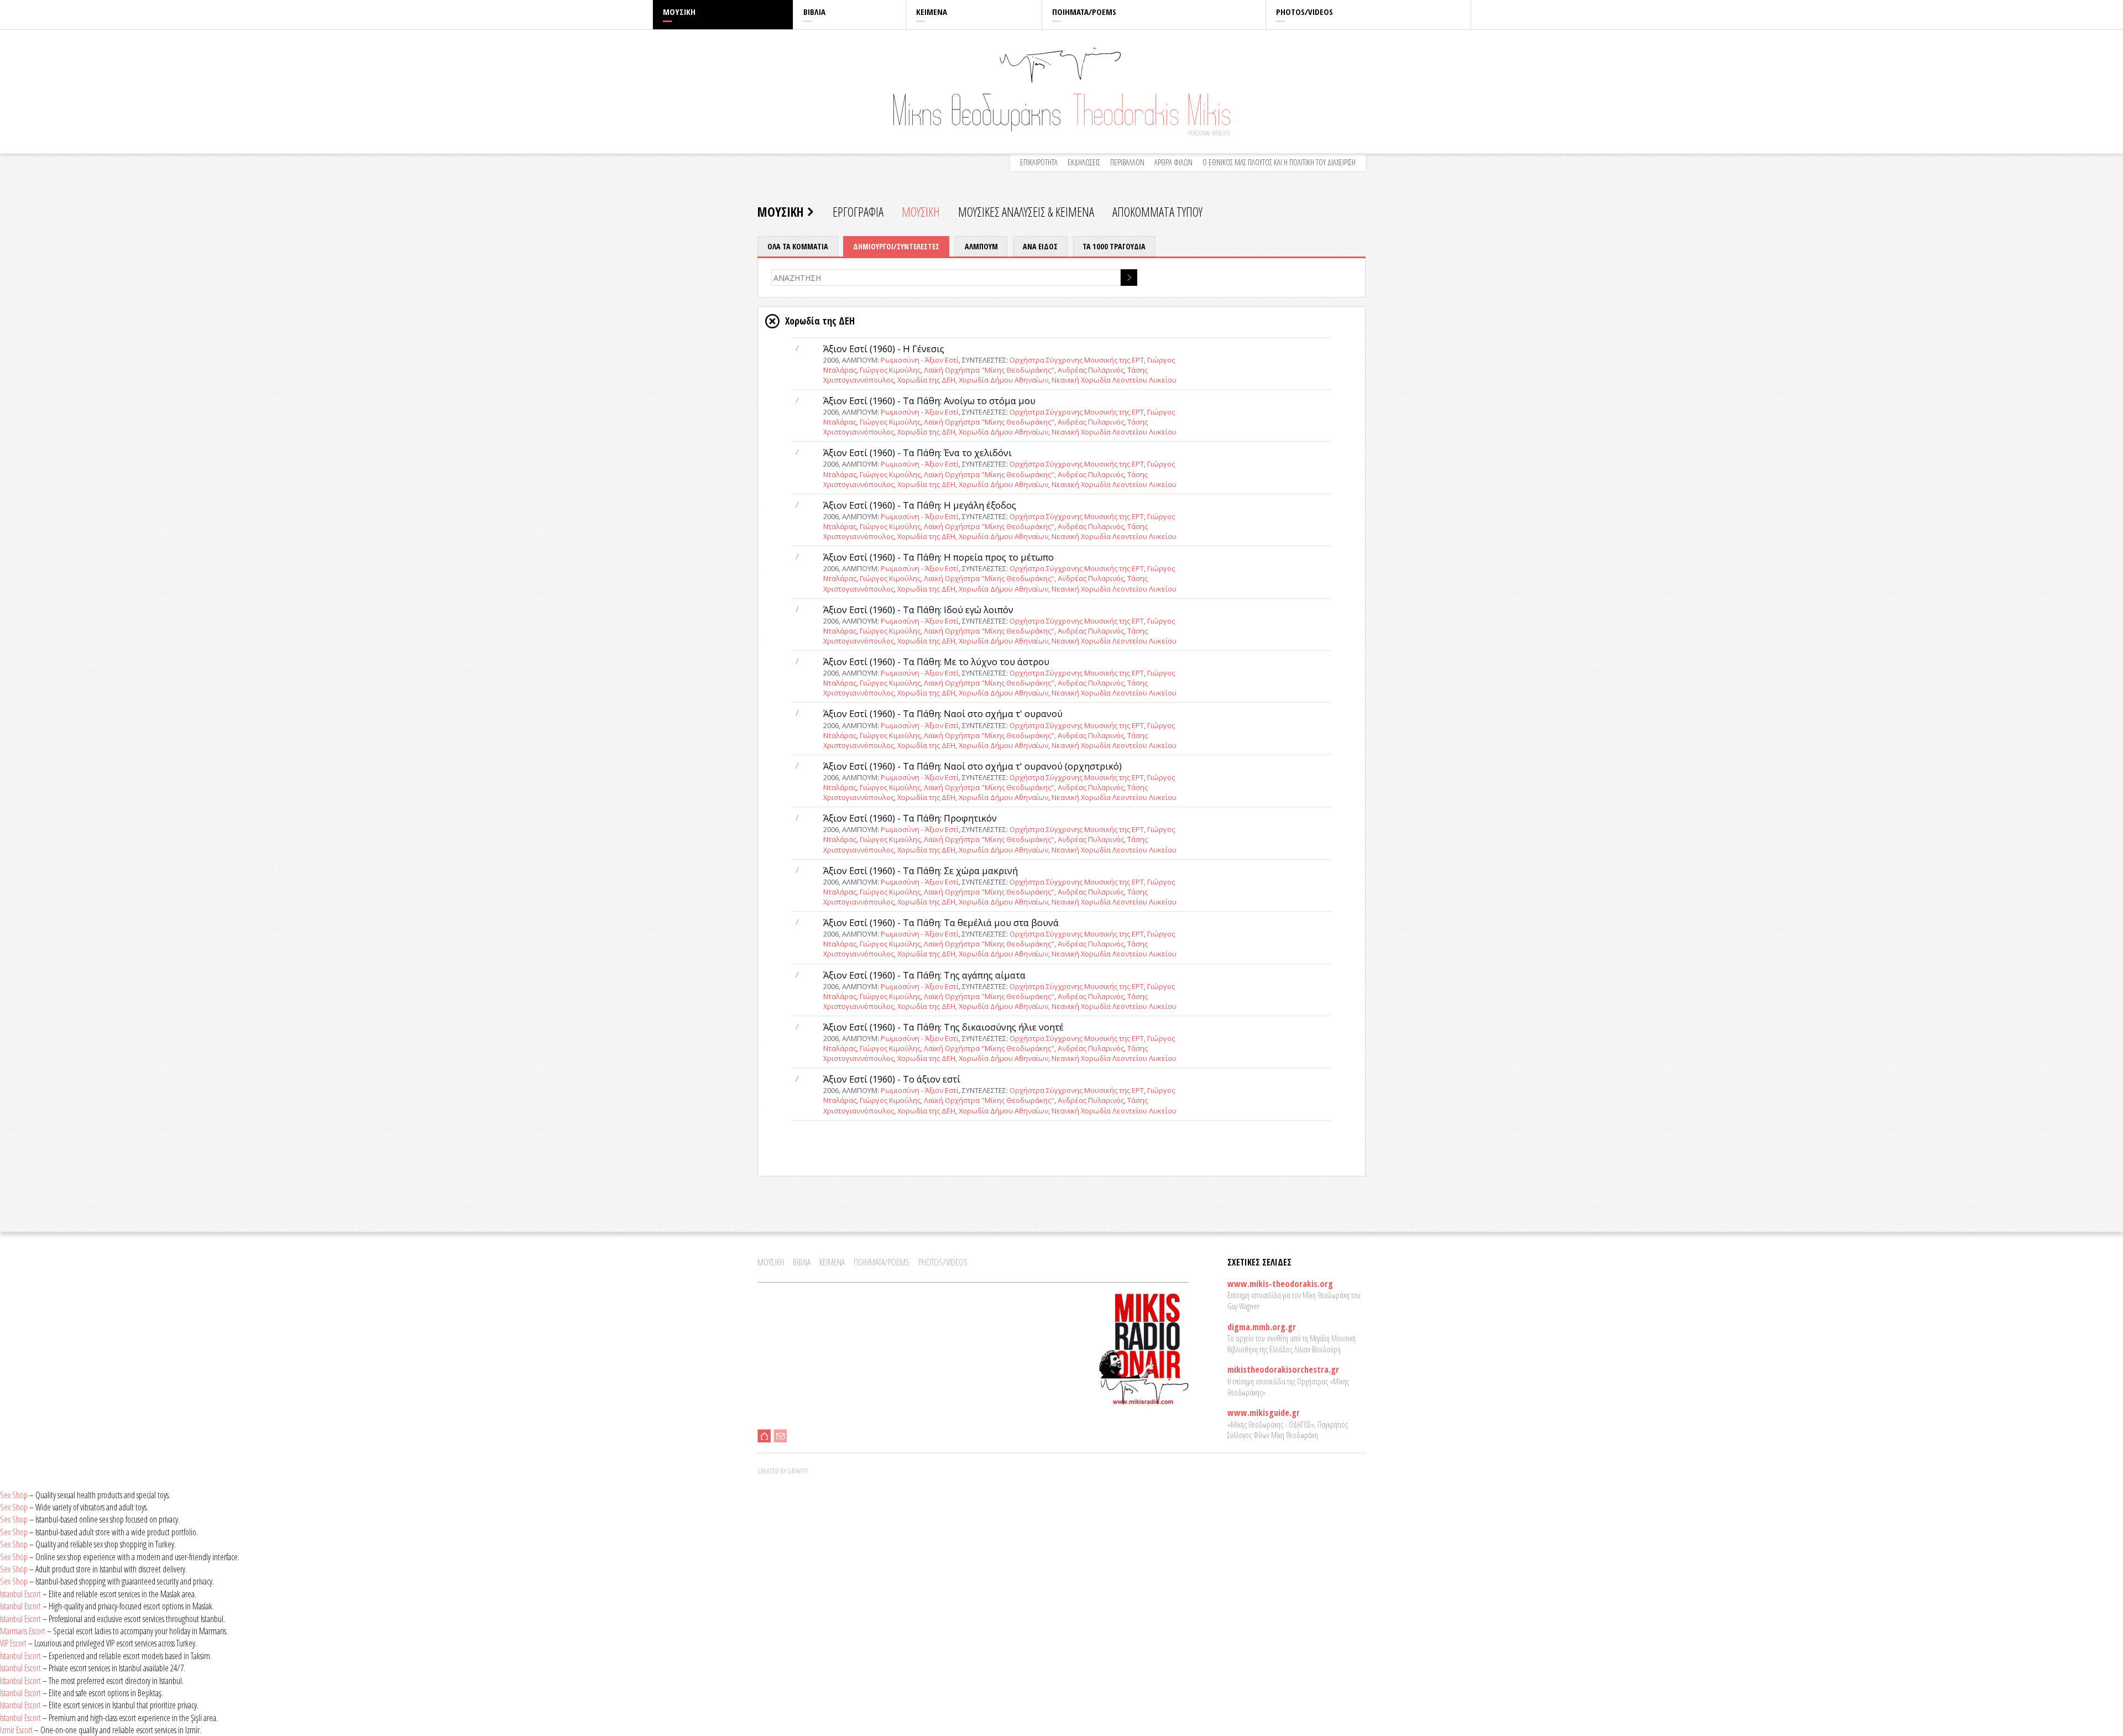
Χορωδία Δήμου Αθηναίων (1003, 380)
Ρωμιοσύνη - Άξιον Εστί (920, 360)
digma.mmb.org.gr (1262, 1327)
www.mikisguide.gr (1264, 1413)
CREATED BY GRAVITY (783, 1471)
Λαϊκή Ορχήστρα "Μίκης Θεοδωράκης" (989, 370)
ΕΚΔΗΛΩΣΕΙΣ (1084, 162)
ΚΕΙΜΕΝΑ (932, 12)
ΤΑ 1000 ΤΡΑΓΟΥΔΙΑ (1114, 246)
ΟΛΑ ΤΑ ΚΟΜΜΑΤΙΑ (798, 246)
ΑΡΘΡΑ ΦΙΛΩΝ (1173, 162)
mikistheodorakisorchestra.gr (1283, 1369)
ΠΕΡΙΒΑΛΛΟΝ (1127, 162)
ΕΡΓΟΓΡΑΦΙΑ (858, 212)
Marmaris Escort (23, 1631)
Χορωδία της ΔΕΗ (926, 380)
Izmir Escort (16, 1730)
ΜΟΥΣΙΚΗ (679, 12)
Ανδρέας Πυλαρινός (1091, 370)
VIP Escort (13, 1643)
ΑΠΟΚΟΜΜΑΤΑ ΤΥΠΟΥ (1157, 212)
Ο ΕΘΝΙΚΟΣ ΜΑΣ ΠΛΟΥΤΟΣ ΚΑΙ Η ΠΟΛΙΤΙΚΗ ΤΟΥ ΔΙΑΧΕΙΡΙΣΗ (1279, 162)
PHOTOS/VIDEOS (1304, 12)
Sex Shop (14, 1495)
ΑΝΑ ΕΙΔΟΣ (1040, 246)
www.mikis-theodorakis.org (1280, 1284)
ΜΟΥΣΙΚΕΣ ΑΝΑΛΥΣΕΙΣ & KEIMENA (1026, 212)
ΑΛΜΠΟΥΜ (981, 246)
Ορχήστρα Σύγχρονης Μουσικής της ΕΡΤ (1077, 360)
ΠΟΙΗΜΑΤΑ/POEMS (1084, 12)
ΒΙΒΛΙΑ (814, 12)
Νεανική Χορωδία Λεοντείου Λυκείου (1114, 380)
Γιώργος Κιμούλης (890, 370)
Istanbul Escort (20, 1594)
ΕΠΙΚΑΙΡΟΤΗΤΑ (1039, 162)
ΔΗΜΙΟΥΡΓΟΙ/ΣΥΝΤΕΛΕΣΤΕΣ (896, 246)
